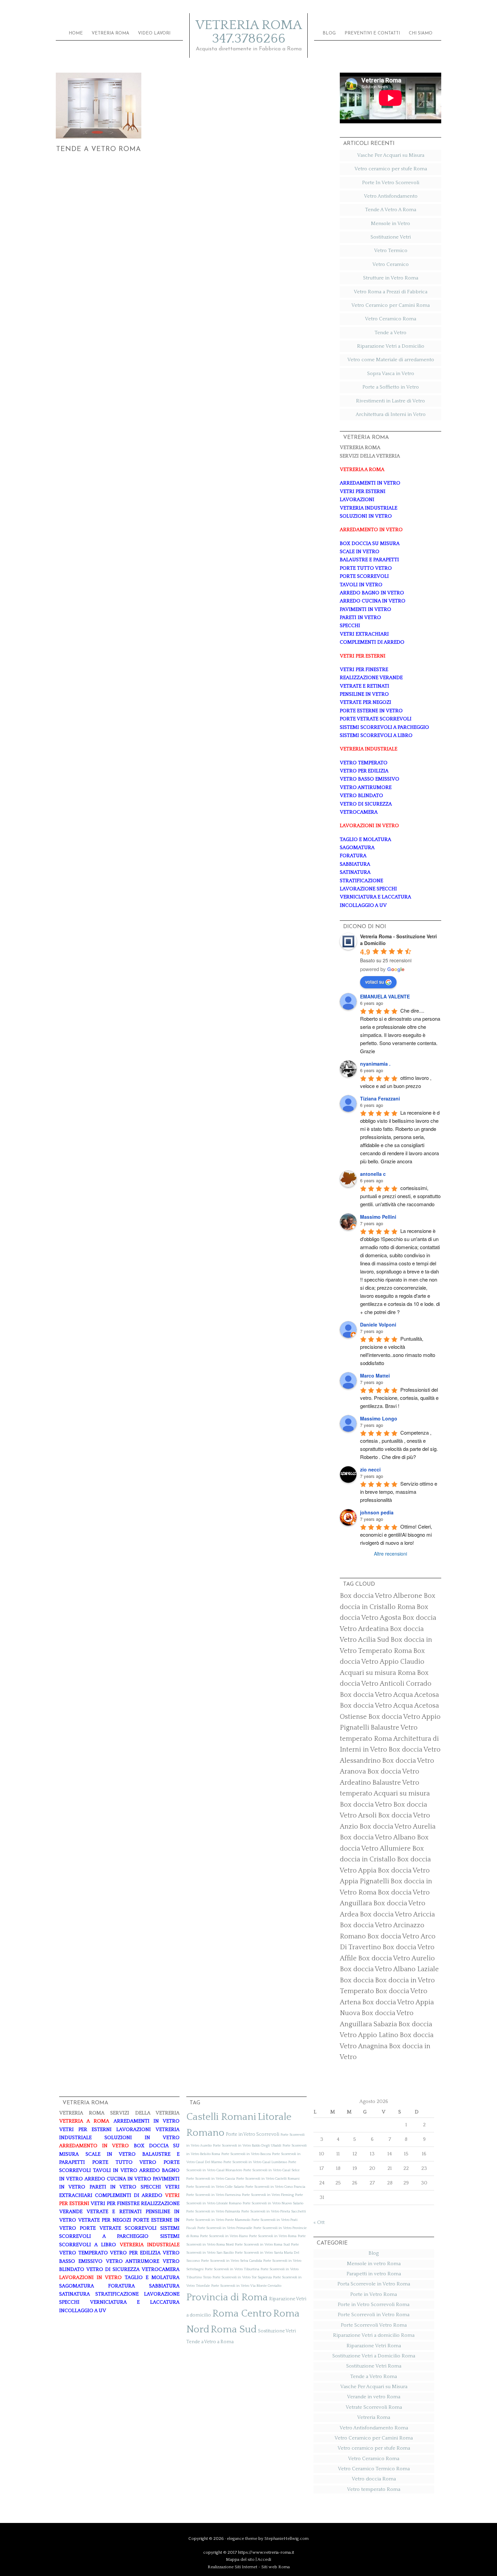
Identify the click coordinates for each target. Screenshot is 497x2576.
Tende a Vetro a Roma (210, 2342)
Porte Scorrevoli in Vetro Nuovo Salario (273, 2203)
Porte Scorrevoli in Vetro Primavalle (225, 2228)
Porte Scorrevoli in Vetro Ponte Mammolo (218, 2220)
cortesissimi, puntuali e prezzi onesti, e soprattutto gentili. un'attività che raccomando (401, 1196)
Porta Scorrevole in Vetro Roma (374, 2284)
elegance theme (242, 2538)
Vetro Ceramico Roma (390, 319)
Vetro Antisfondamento (391, 196)
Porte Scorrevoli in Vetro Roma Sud (262, 2245)
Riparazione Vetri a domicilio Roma (374, 2335)
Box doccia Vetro (366, 1805)
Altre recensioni (390, 1554)
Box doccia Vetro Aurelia (397, 1827)
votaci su (375, 982)
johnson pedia (377, 1512)
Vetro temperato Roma (374, 2489)
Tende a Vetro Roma (99, 149)
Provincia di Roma (227, 2297)
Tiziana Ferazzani (380, 1098)
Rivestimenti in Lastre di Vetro (390, 401)
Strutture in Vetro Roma (391, 278)
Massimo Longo (379, 1418)
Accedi (264, 2559)
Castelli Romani (221, 2117)
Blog (374, 2253)
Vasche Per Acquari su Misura (391, 155)
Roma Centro (242, 2314)
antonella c (373, 1174)
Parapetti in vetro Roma (374, 2274)
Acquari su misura (402, 1793)
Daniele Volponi (378, 1324)
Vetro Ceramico (390, 264)
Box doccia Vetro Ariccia (397, 1914)
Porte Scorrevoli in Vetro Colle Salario (215, 2187)
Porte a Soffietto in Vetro (391, 387)
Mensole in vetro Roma (374, 2264)
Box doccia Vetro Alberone (381, 1596)
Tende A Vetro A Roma (391, 210)
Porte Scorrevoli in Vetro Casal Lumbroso (255, 2162)
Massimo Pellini (378, 1217)
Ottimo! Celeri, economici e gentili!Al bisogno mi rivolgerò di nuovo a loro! (397, 1534)
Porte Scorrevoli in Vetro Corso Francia (275, 2187)
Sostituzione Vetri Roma (374, 2366)
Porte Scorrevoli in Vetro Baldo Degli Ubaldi (247, 2146)
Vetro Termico (391, 251)
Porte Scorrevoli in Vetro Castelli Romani (268, 2179)
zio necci (370, 1469)
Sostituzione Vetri (391, 237)
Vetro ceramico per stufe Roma (391, 169)
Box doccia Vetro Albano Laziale (389, 1969)
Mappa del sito (240, 2559)
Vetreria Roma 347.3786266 (249, 32)
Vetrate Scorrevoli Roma (374, 2407)
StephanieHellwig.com (287, 2538)
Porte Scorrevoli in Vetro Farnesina (214, 2195)
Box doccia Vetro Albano (378, 1837)
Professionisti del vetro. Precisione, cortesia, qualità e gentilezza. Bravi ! (400, 1398)
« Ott (319, 2222)
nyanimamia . (375, 1064)
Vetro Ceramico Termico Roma (374, 2469)
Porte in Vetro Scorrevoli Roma (374, 2305)
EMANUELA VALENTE (385, 996)
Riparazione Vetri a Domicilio (391, 346)
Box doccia (357, 1980)
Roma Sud (234, 2330)
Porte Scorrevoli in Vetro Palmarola (213, 2211)
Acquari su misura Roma (378, 1673)
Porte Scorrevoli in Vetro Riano (224, 2236)
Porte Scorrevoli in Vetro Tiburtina (232, 2269)
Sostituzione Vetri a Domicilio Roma (374, 2356)
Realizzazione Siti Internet (232, 2567)
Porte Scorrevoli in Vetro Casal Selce (271, 2170)
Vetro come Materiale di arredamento (391, 360)
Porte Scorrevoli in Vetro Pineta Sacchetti (274, 2211)
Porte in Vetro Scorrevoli (253, 2134)
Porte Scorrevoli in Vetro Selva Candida (232, 2261)
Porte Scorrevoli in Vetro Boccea (246, 2154)
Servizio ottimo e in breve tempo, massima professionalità (399, 1492)
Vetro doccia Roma (374, 2479)
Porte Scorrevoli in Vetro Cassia (211, 2179)
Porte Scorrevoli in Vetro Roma (273, 2236)
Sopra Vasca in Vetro (391, 374)
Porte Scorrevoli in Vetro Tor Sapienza (242, 2277)
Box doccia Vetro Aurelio (396, 1958)
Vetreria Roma (374, 2417)
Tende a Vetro (390, 333)
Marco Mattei (375, 1376)
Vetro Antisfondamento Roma (374, 2428)
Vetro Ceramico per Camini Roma (390, 305)
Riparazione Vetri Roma (374, 2346)
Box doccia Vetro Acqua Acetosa (389, 1695)
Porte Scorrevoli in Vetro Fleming (268, 2195)
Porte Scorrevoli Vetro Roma (374, 2325)
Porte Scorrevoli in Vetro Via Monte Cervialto (246, 2286)
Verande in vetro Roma (374, 2397)
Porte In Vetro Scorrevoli (391, 183)
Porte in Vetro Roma (374, 2294)
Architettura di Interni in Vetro (391, 414)
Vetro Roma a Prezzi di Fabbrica (390, 292)
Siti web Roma (276, 2567)
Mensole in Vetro (390, 224)
